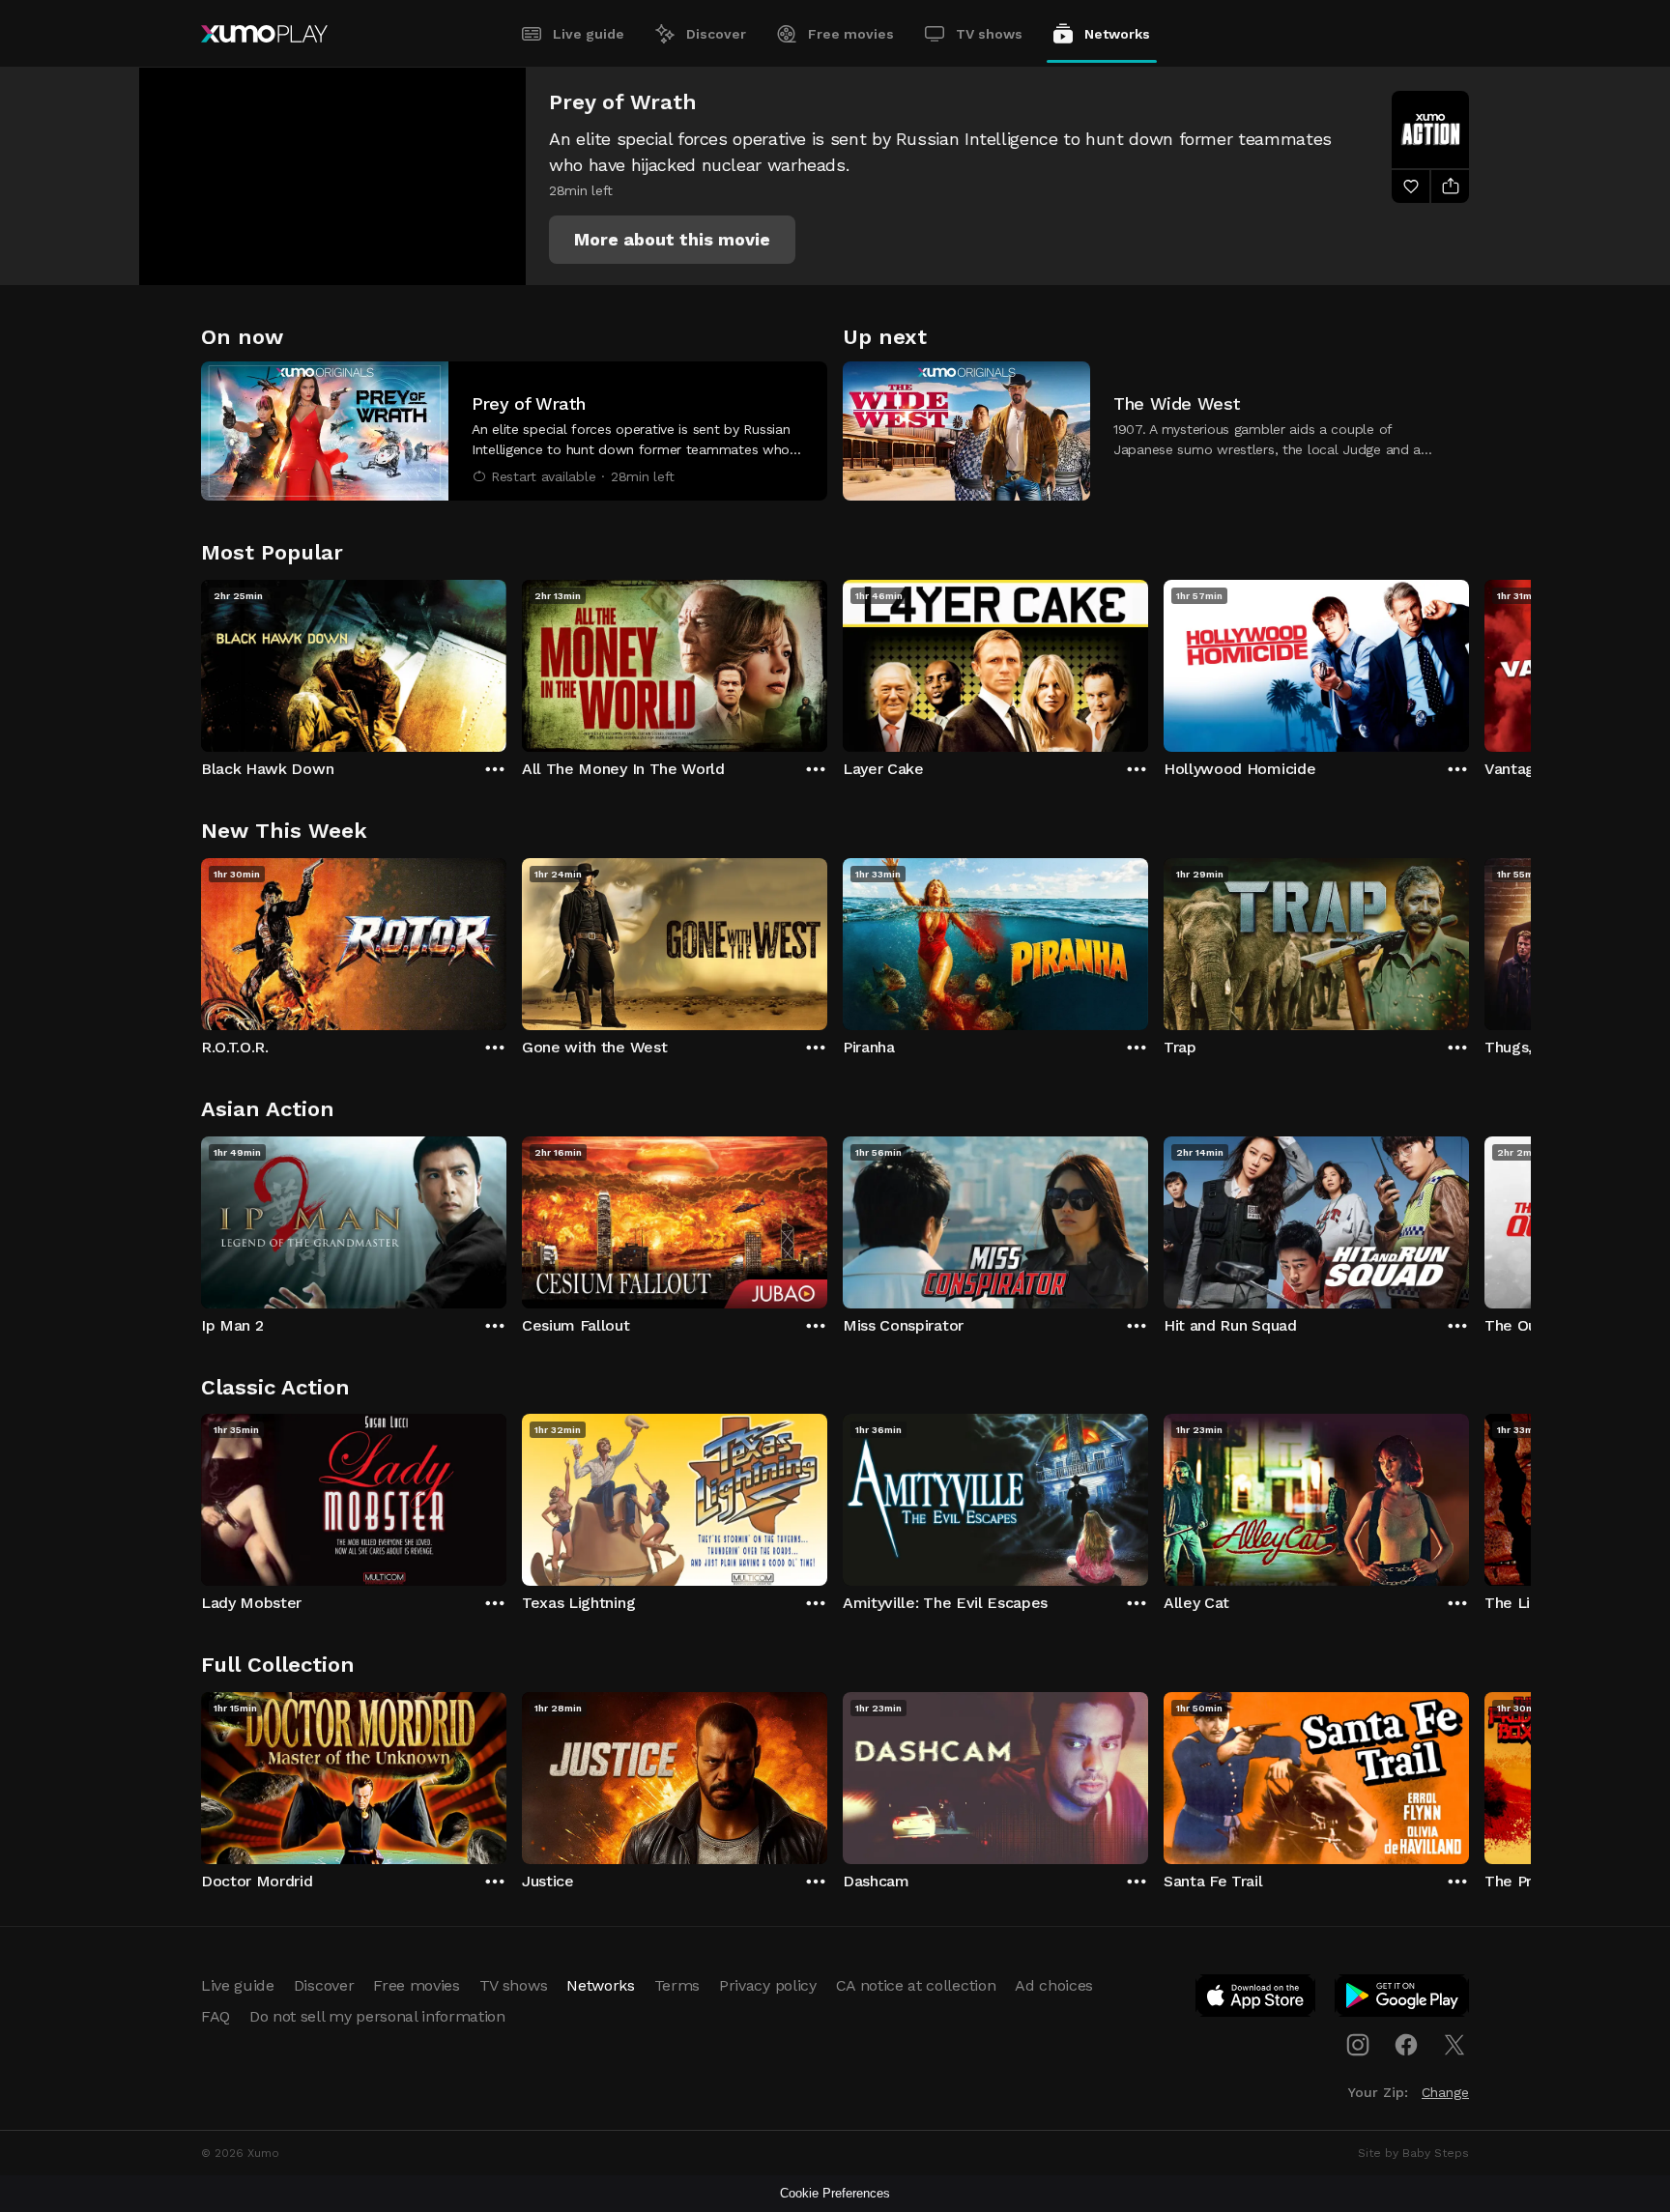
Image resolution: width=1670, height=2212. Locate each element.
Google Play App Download (1403, 1999)
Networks (1117, 34)
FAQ (216, 2016)
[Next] (1469, 661)
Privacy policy (768, 1985)
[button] (672, 240)
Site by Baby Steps (1413, 2153)
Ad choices (1054, 1985)
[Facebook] (1406, 2045)
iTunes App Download (1256, 1999)
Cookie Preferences (835, 2193)
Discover (716, 34)
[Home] (264, 34)
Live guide (589, 34)
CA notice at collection (916, 1985)
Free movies (851, 34)
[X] (1454, 2045)
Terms (677, 1985)
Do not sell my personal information (377, 2016)
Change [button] (1445, 2092)
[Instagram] (1358, 2045)
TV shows (989, 34)
